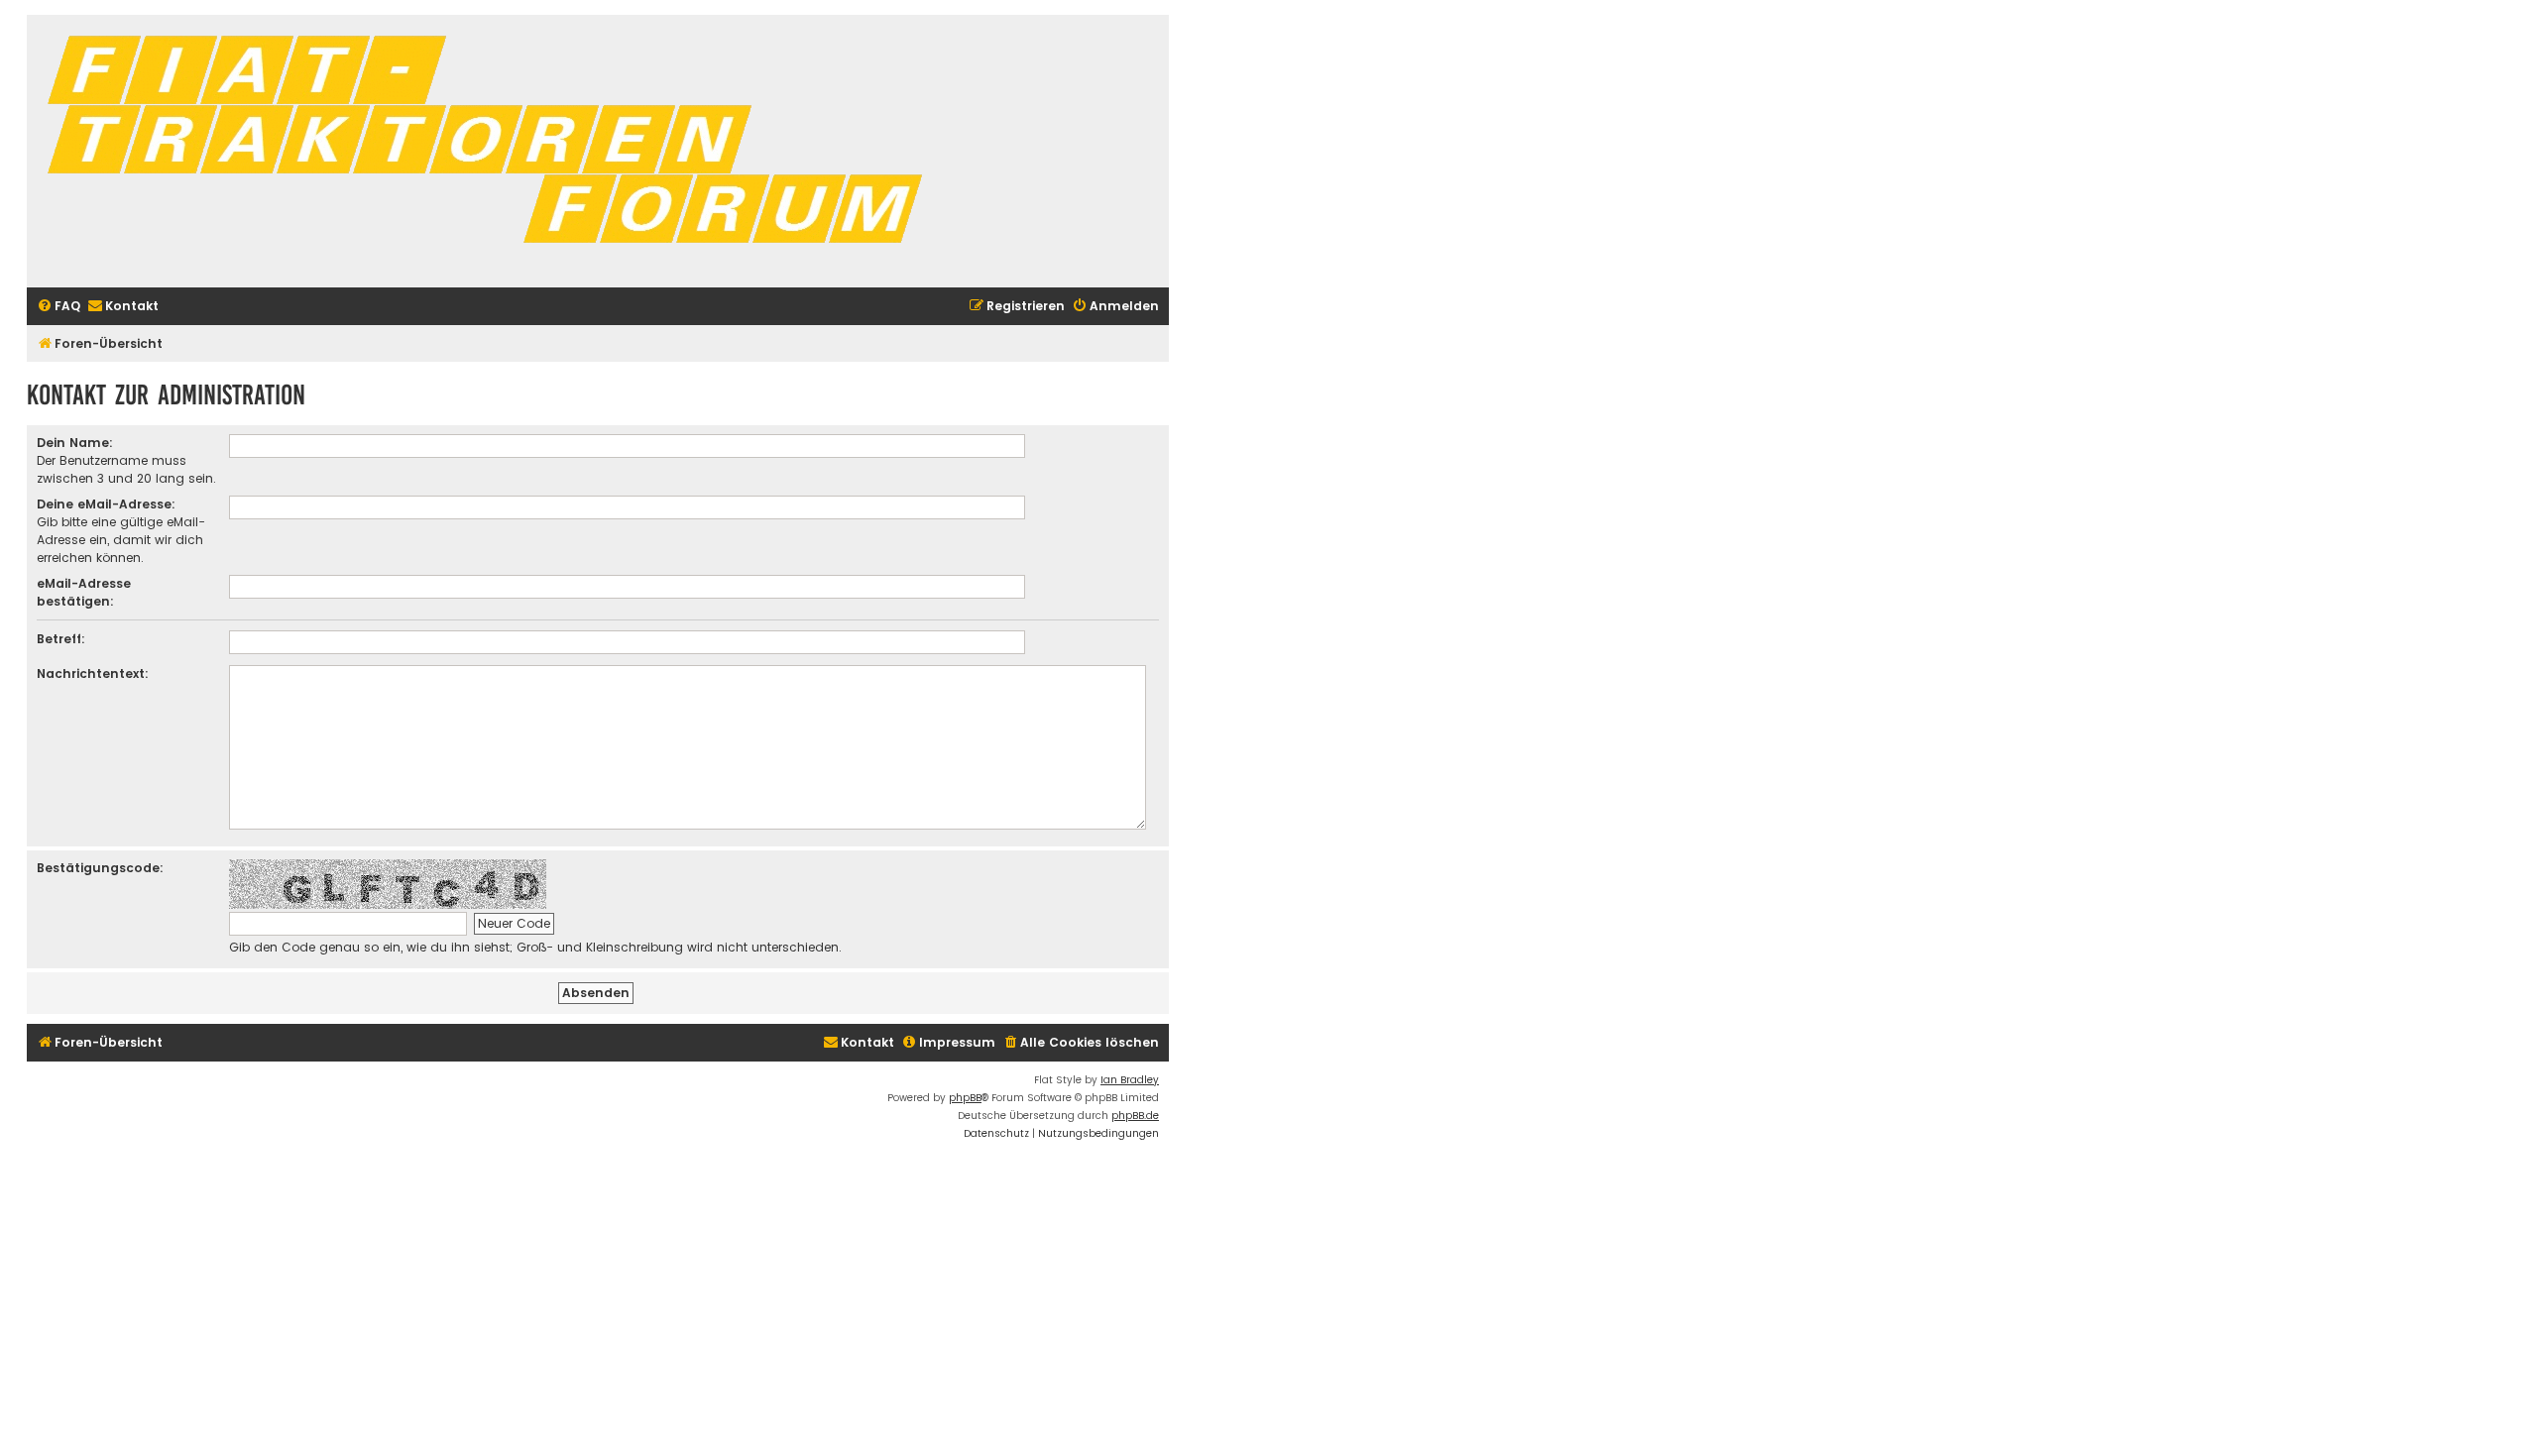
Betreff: (61, 639)
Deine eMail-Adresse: (106, 504)
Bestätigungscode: (100, 868)
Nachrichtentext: (93, 673)
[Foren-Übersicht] (493, 151)
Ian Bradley (1130, 1080)
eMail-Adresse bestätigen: (84, 592)
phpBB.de (1135, 1116)
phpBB (965, 1098)
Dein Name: (75, 443)
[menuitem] (58, 307)
